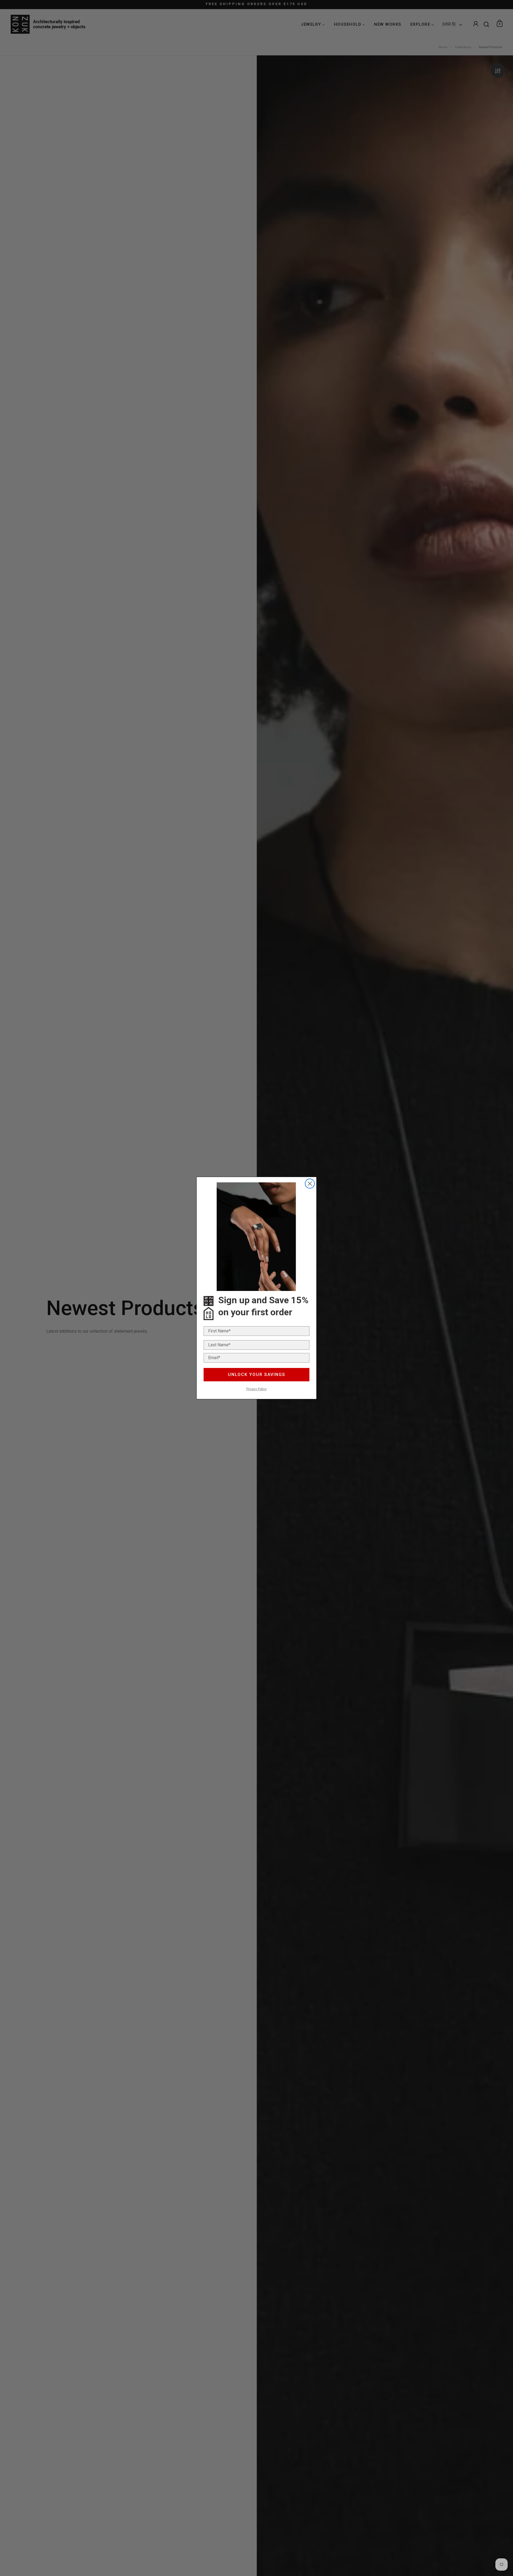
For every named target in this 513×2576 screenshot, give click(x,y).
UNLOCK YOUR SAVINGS (257, 1375)
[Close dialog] (310, 1184)
